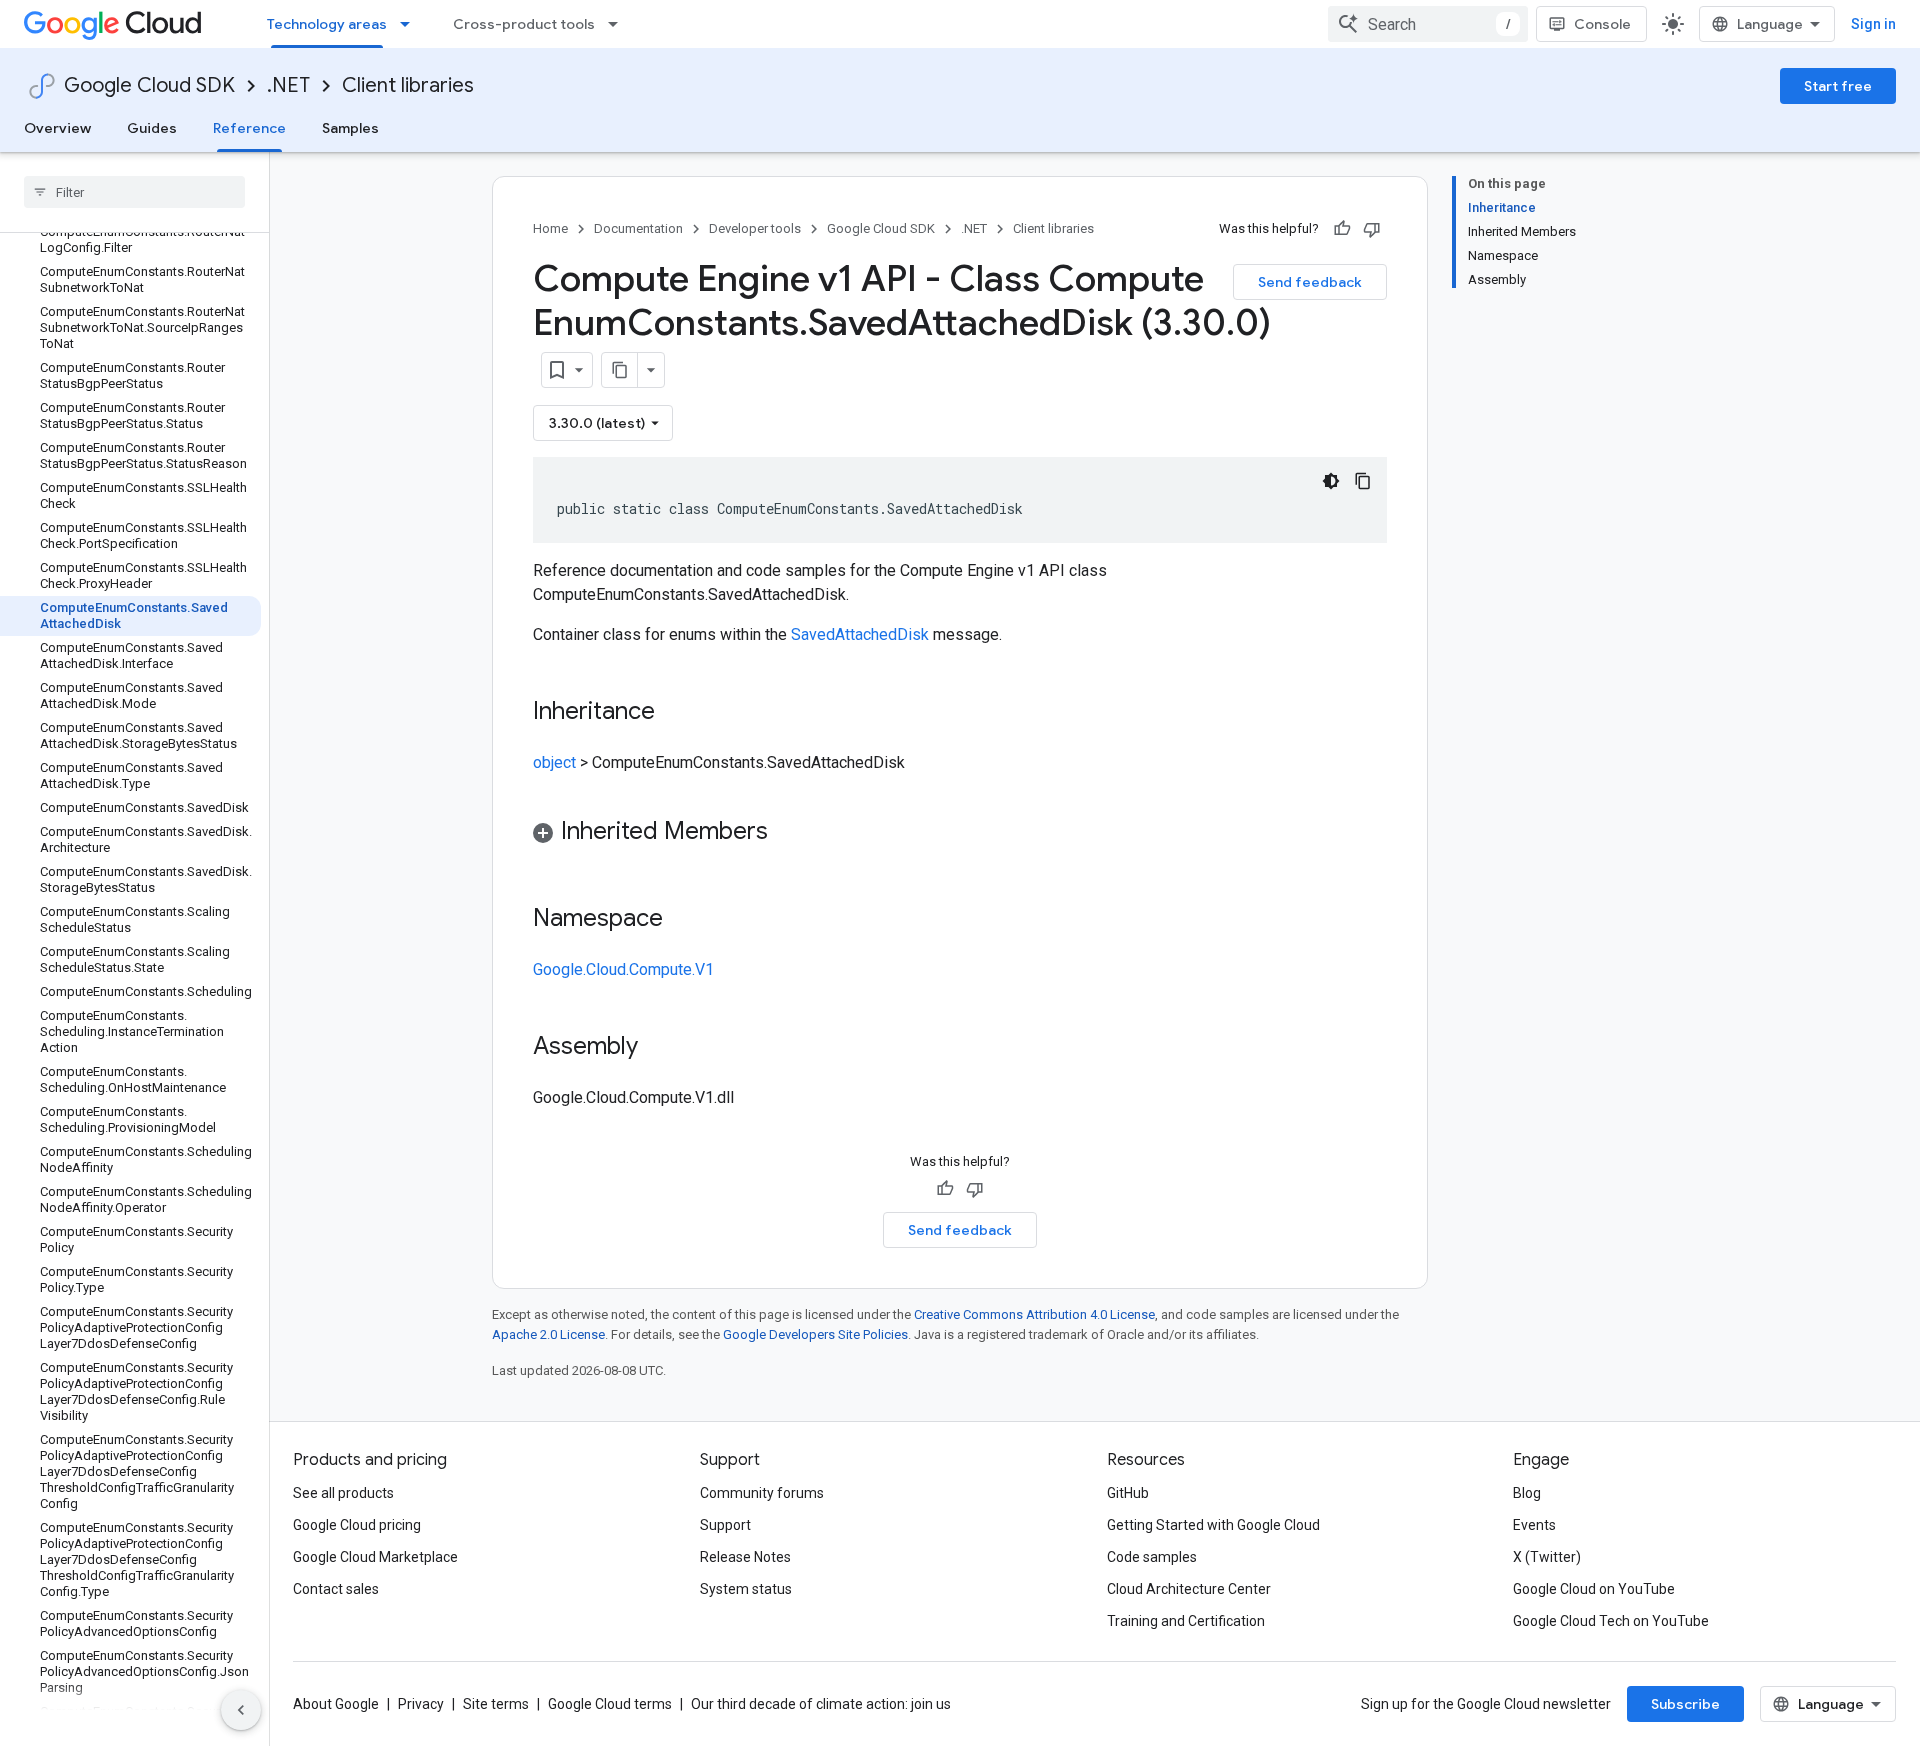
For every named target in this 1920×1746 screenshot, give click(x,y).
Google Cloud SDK (149, 85)
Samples (350, 128)
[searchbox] (134, 192)
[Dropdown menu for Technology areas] (411, 24)
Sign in (1873, 24)
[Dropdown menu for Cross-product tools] (619, 24)
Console (1602, 24)
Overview (57, 128)
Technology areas (327, 24)
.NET (288, 85)
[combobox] (1428, 24)
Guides (152, 128)
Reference (249, 128)
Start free (1838, 86)
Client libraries (408, 85)
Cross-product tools (524, 24)
